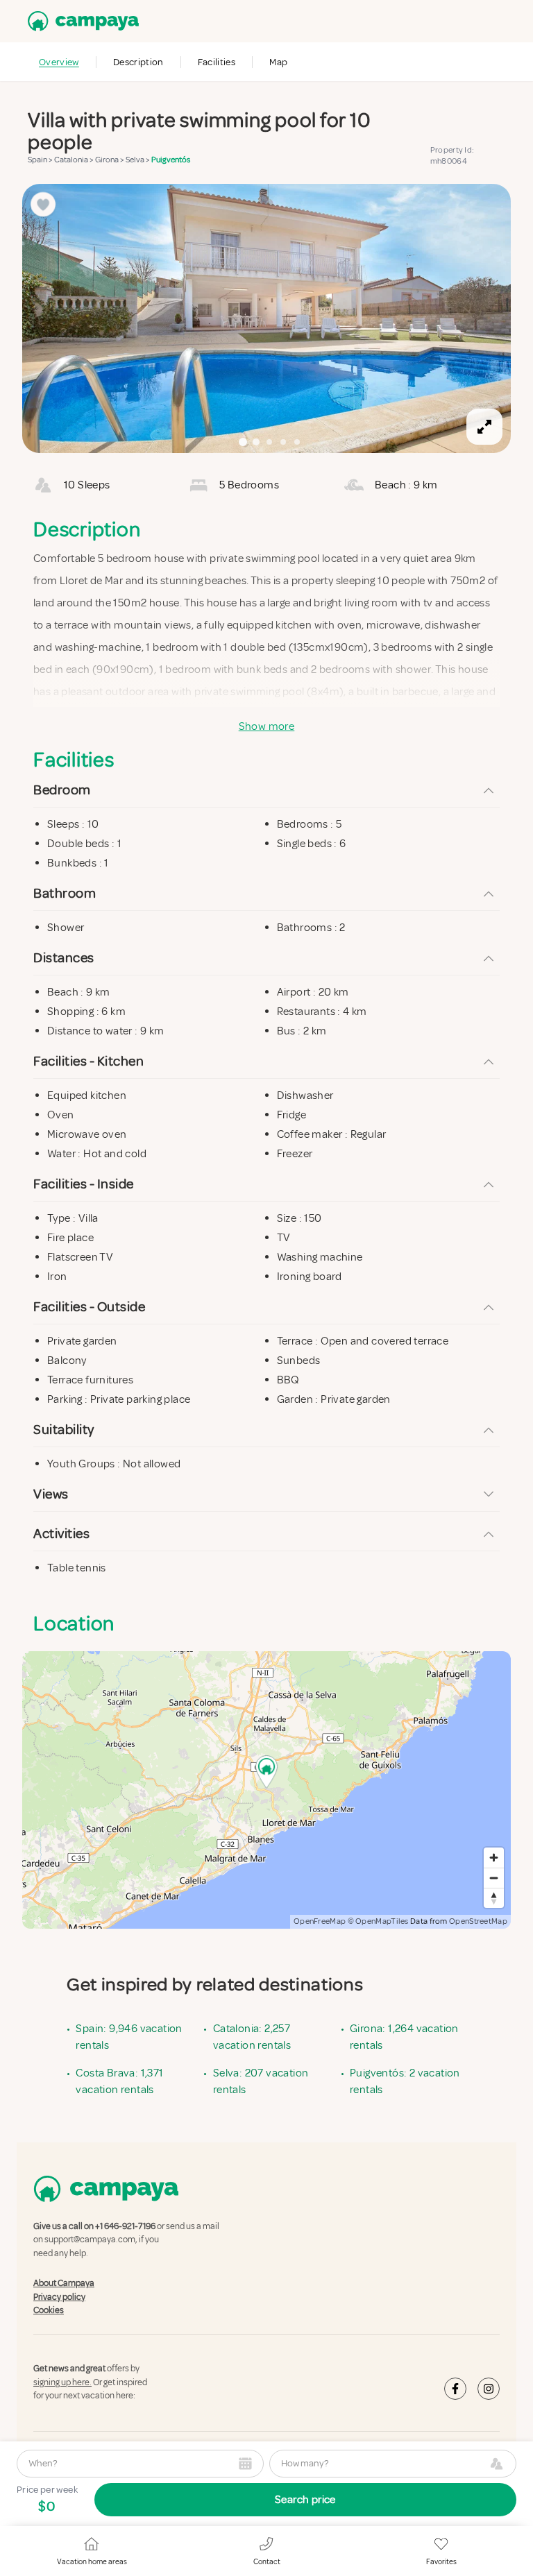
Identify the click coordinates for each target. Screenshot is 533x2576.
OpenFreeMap (320, 1921)
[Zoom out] (494, 1878)
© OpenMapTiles (378, 1921)
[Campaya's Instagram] (489, 2388)
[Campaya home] (81, 21)
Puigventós (171, 160)
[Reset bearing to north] (494, 1898)
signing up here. (62, 2382)
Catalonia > (75, 160)
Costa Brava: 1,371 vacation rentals (119, 2081)
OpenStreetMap (478, 1921)
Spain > (41, 160)
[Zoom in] (494, 1858)
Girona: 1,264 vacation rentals (404, 2037)
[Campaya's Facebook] (455, 2388)
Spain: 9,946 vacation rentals (129, 2037)
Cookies (49, 2310)
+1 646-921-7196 (125, 2226)
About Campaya (64, 2283)
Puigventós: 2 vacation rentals (405, 2081)
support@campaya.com (90, 2240)
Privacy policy (59, 2296)
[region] (266, 318)
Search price (305, 2500)
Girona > (110, 160)
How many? (305, 2463)
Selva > (138, 160)
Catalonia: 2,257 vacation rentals (252, 2037)
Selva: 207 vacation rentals (261, 2081)
